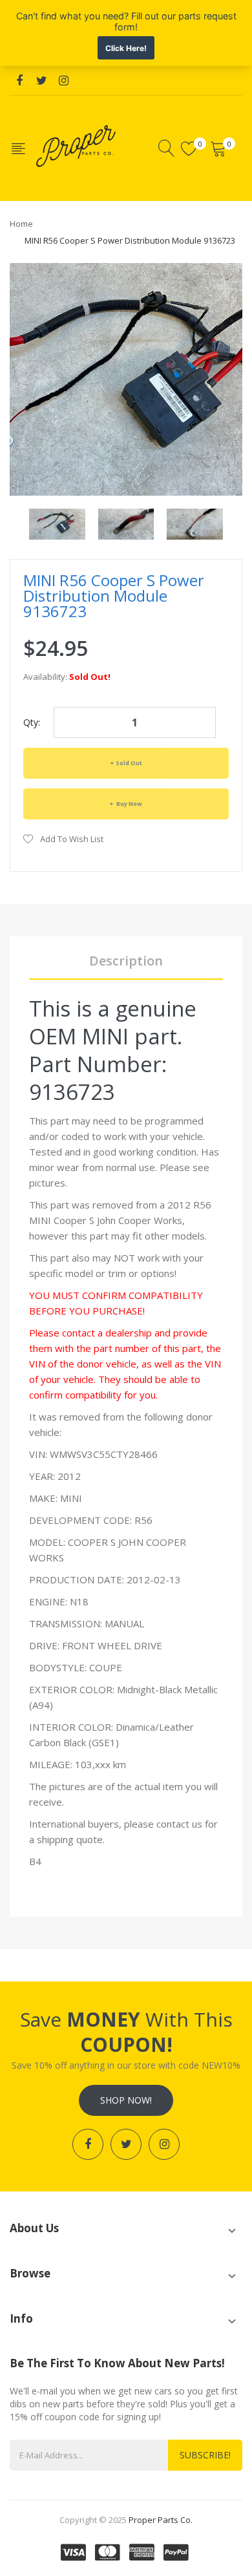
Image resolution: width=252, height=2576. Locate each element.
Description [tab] (126, 961)
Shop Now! (126, 2100)
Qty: (32, 722)
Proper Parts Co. (161, 2520)
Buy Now (129, 804)
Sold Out (129, 763)
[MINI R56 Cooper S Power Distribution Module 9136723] (57, 523)
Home (21, 224)
